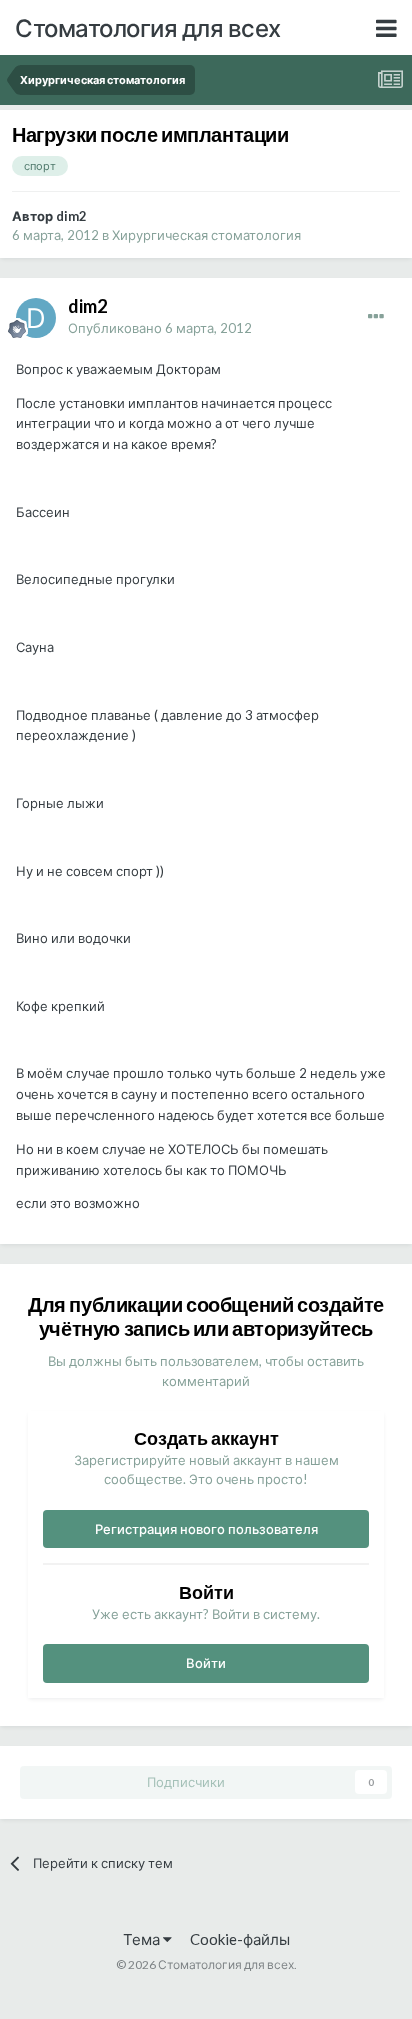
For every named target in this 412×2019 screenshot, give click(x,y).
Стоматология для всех (148, 27)
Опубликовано (160, 328)
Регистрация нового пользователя (206, 1529)
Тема (143, 1939)
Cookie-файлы (240, 1939)
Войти (206, 1663)
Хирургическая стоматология (206, 235)
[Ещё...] (376, 317)
